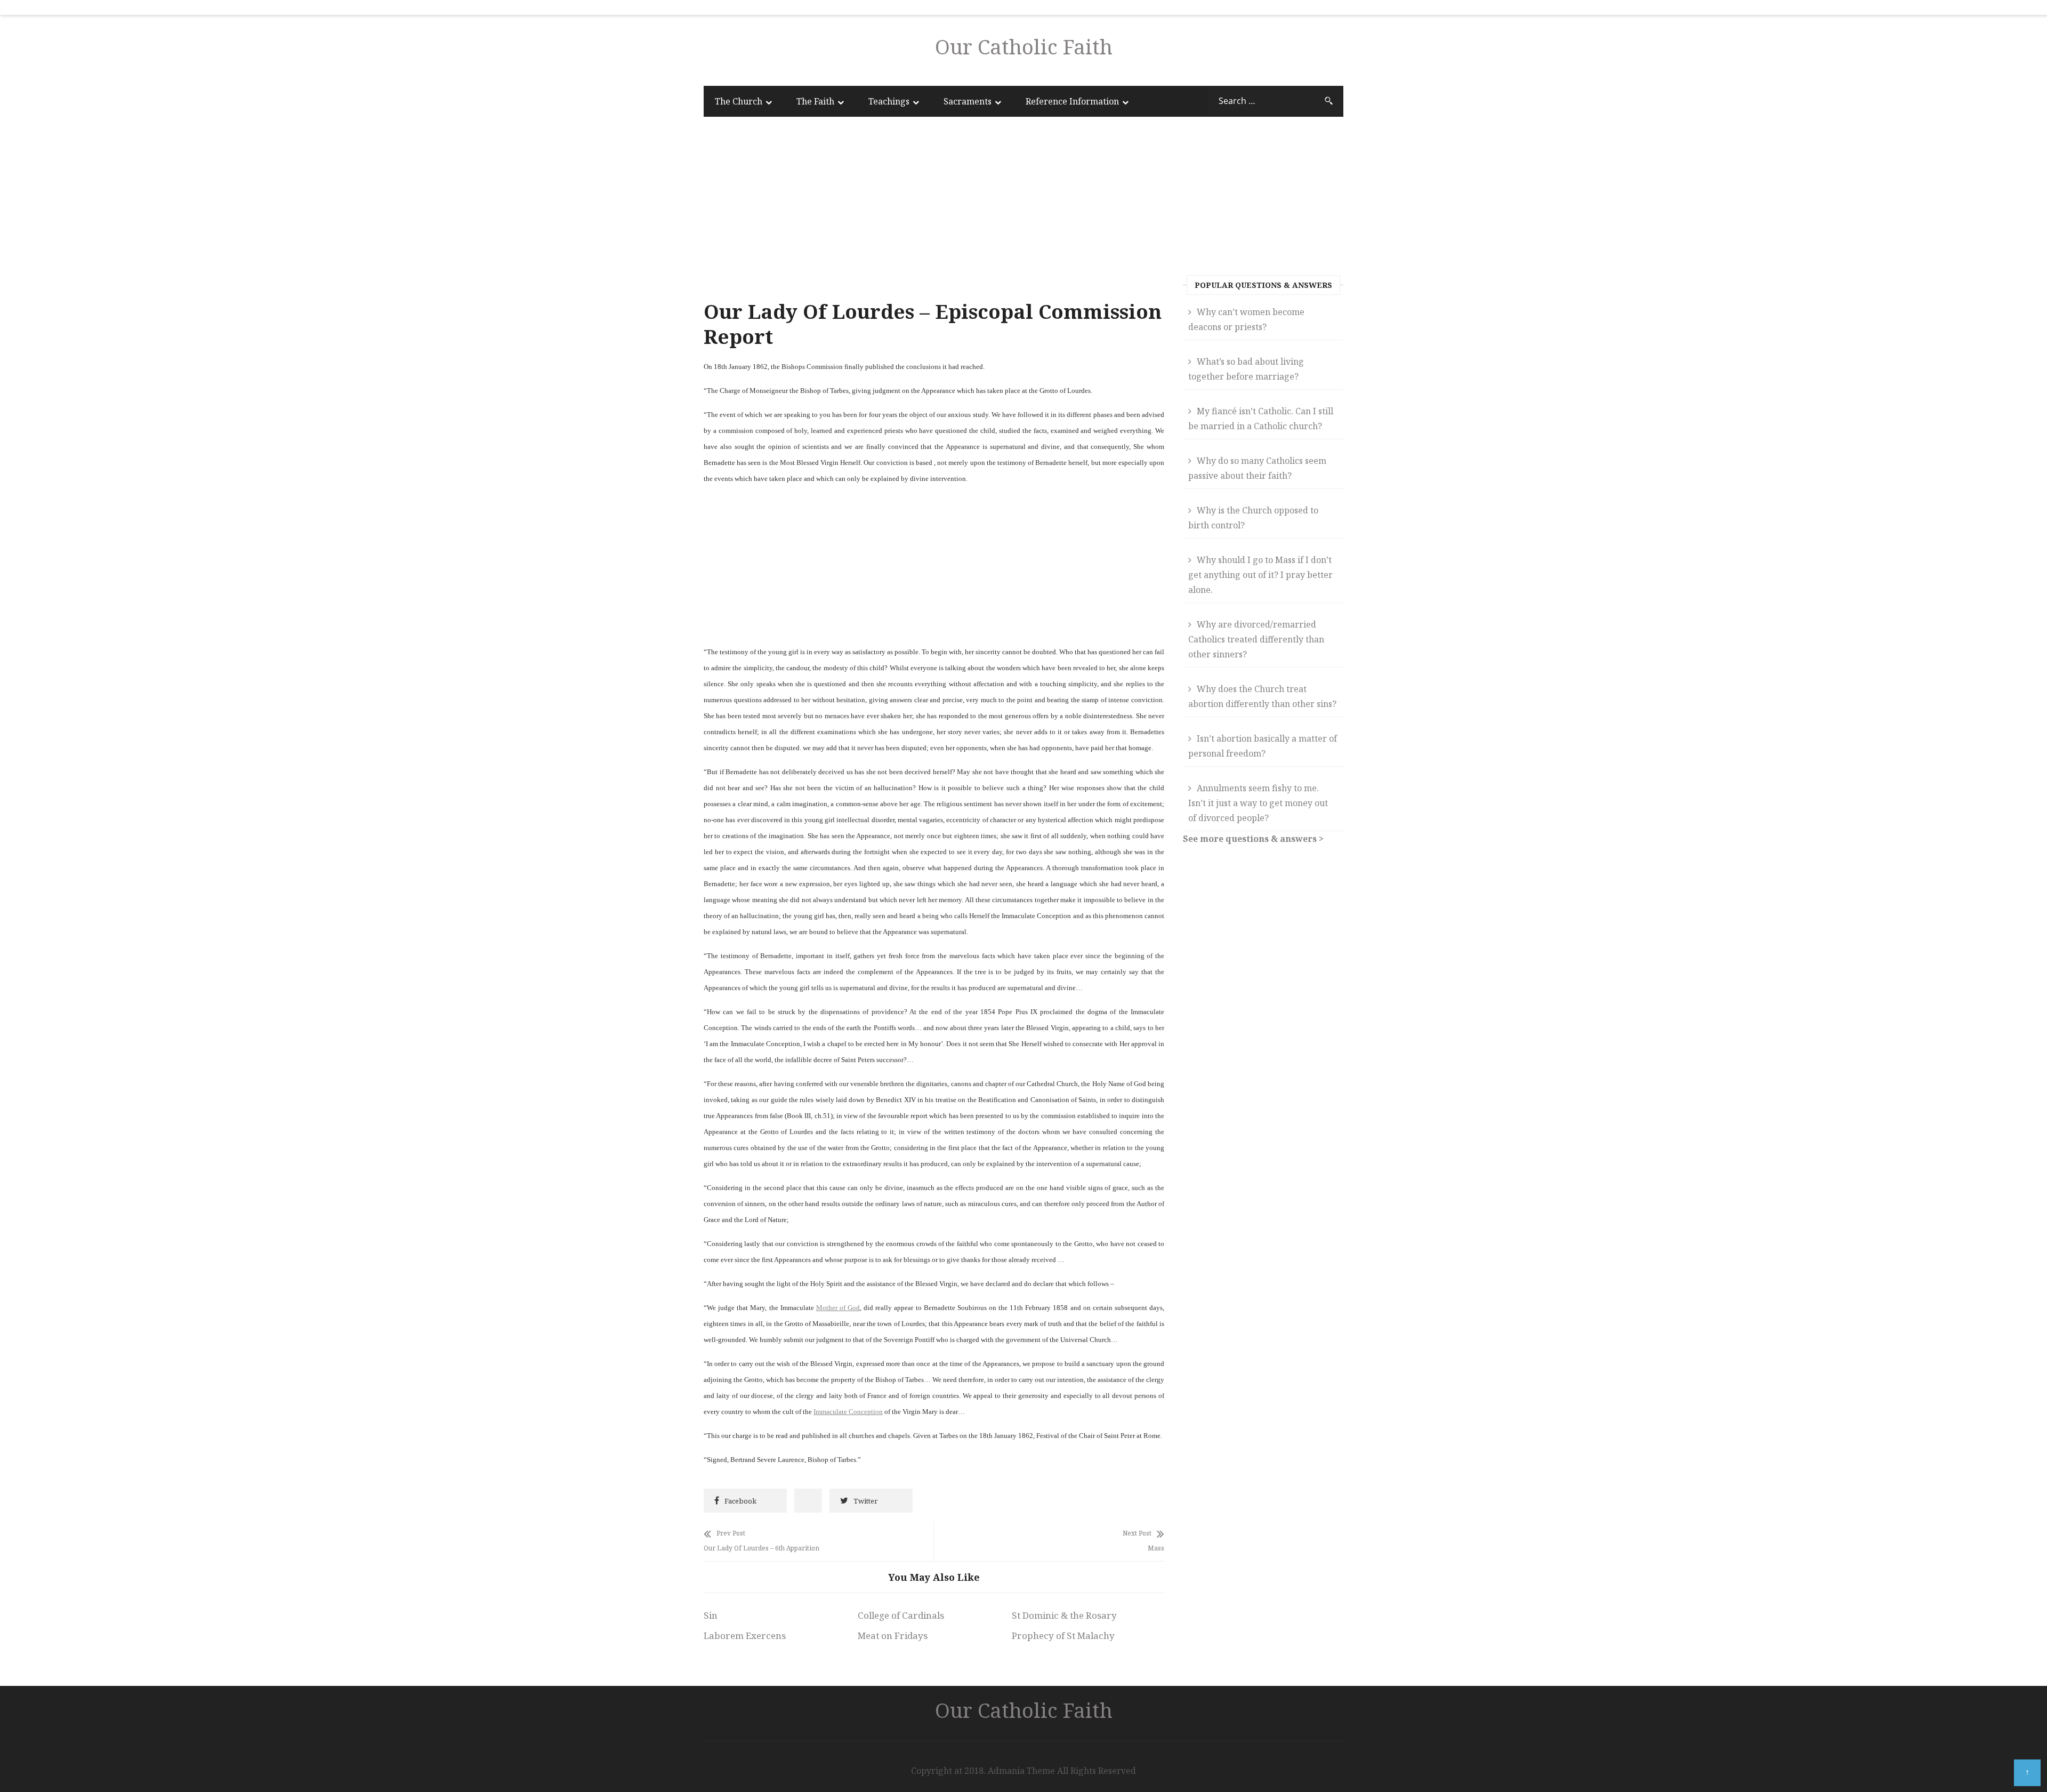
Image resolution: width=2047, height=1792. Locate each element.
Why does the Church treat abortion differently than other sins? (1262, 696)
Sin (711, 1615)
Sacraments (968, 101)
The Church (739, 101)
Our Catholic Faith (1024, 46)
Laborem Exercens (745, 1636)
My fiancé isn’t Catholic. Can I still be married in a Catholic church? (1261, 419)
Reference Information (1072, 101)
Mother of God (838, 1308)
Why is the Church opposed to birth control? (1253, 518)
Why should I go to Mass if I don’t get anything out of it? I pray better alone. (1260, 575)
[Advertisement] (934, 211)
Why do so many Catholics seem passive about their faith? (1257, 468)
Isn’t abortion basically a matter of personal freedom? (1263, 746)
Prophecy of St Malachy (1063, 1636)
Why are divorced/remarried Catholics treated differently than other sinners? (1256, 639)
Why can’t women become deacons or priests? (1246, 319)
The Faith (815, 101)
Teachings (889, 101)
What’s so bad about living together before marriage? (1246, 369)
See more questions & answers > (1253, 839)
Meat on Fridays (893, 1636)
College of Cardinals (901, 1615)
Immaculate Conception (848, 1412)
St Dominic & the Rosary (1064, 1615)
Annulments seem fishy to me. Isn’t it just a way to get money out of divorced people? (1258, 803)
